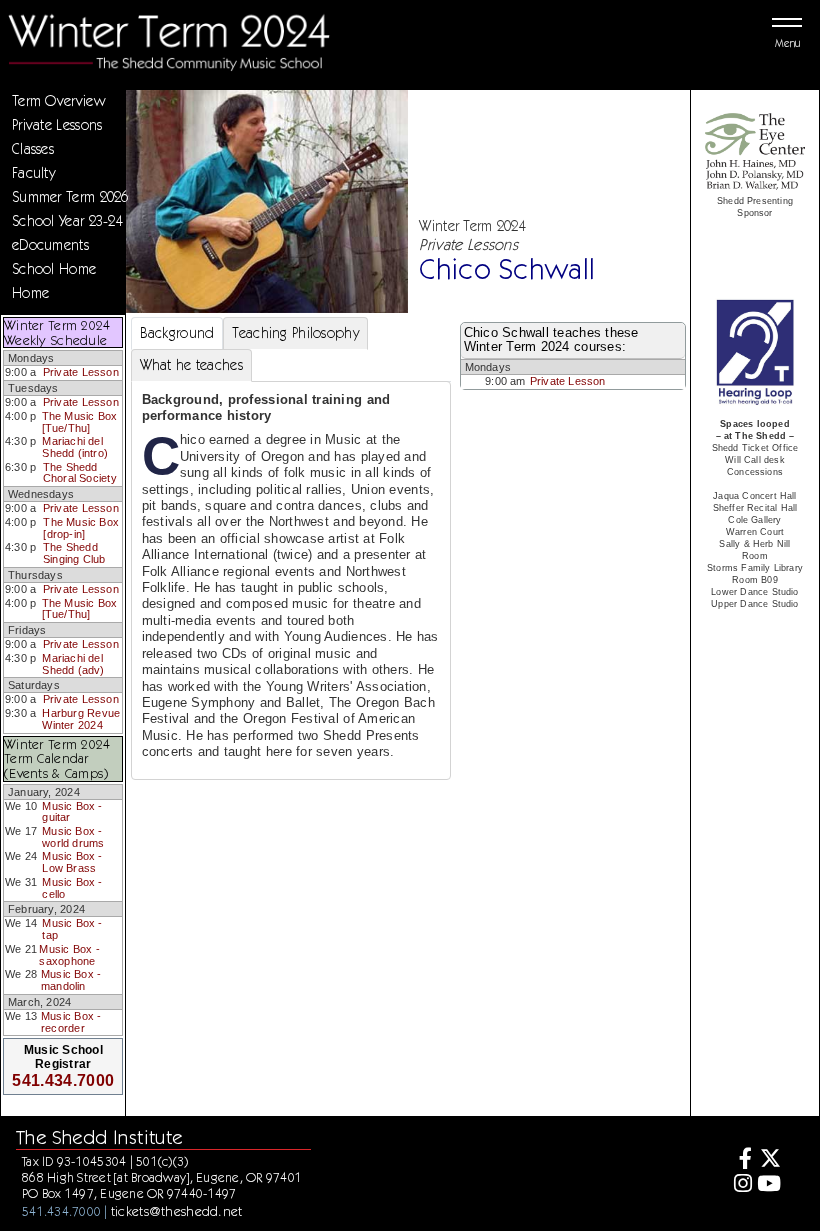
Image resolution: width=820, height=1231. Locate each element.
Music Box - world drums (73, 837)
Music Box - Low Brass (72, 862)
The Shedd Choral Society (80, 473)
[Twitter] (769, 1160)
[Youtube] (769, 1185)
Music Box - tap (72, 929)
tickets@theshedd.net (177, 1211)
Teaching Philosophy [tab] (295, 333)
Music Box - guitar (72, 812)
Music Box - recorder (71, 1022)
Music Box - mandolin (71, 980)
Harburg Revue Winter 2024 (81, 719)
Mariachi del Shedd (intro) (75, 447)
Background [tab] (177, 333)
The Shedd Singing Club (74, 553)
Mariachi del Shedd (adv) (73, 664)
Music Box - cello (72, 888)
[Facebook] (739, 1160)
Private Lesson (81, 372)
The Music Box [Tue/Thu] (80, 422)
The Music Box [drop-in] (81, 528)
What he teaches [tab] (191, 365)
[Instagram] (739, 1185)
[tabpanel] (291, 580)
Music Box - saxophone (69, 955)
